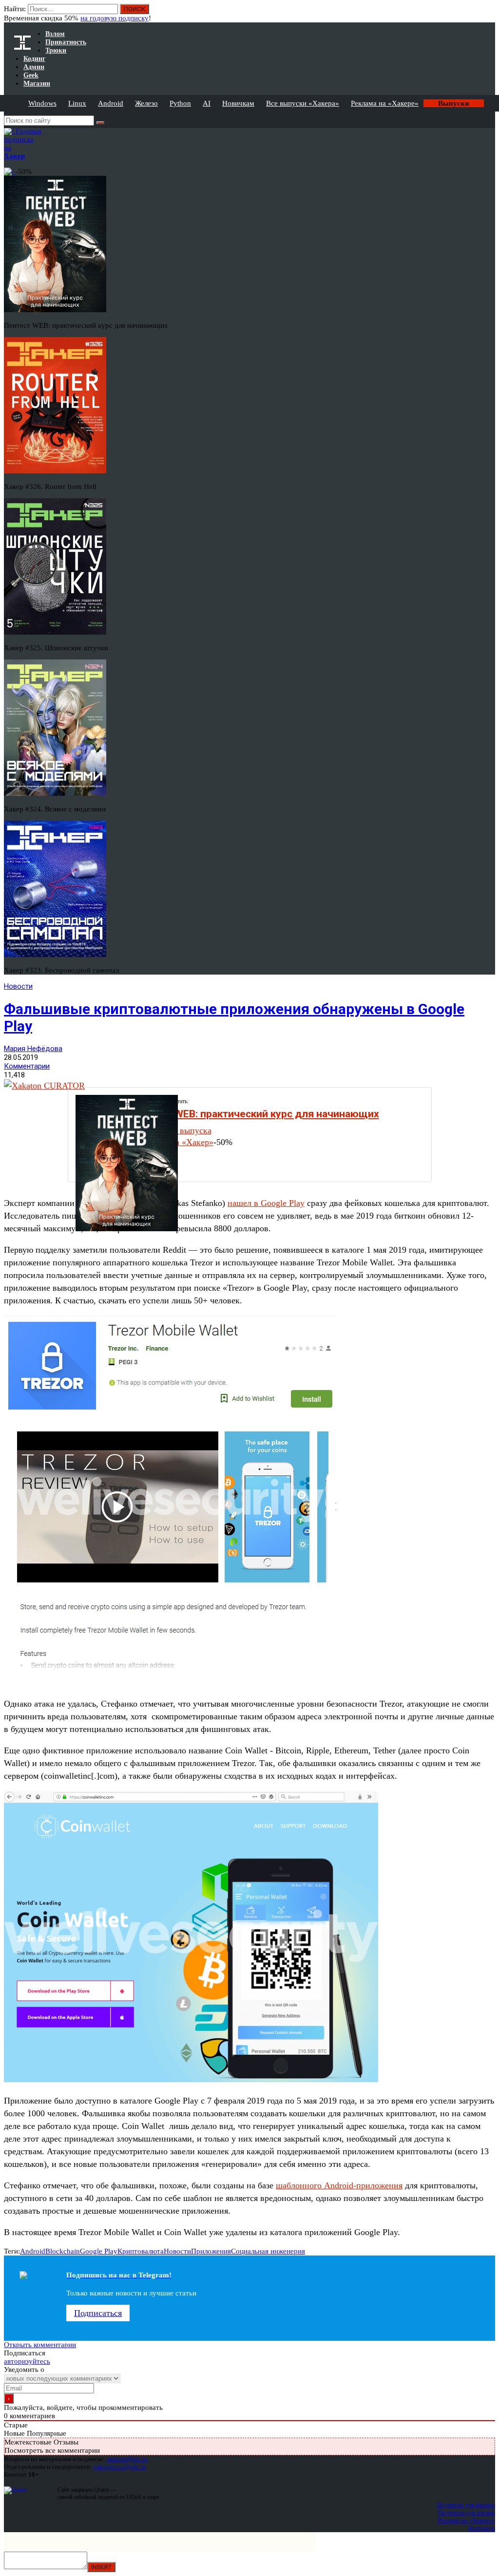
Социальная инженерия (268, 2251)
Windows (42, 103)
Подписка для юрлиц (467, 2512)
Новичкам (238, 103)
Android (111, 103)
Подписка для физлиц (466, 2505)
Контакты (482, 2528)
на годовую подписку (115, 18)
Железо (146, 103)
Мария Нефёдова (33, 1049)
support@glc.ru (127, 2459)
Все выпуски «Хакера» (303, 103)
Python (180, 103)
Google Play (99, 2251)
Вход (489, 14)
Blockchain (63, 2251)
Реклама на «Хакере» (385, 103)
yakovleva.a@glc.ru (120, 2467)
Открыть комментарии (40, 2345)
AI (207, 103)
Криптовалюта (141, 2251)
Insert (101, 2567)
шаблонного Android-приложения (339, 2185)
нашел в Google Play (266, 1203)
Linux (77, 103)
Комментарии (27, 1066)
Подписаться (98, 2313)
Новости (18, 986)
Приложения (211, 2251)
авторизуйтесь (27, 2361)
